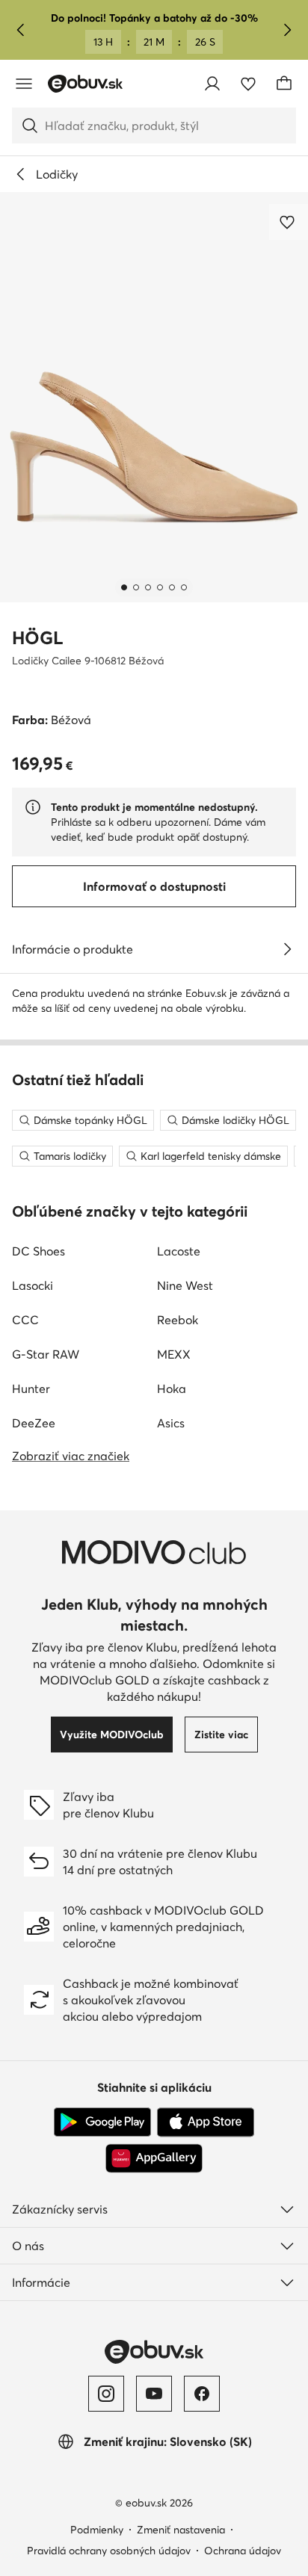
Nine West (185, 1285)
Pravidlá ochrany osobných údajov (109, 2551)
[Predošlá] (21, 30)
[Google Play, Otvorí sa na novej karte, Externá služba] (102, 2122)
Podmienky (97, 2530)
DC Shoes (38, 1251)
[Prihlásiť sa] (212, 84)
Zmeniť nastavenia (181, 2530)
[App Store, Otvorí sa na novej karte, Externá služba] (206, 2122)
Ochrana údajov (243, 2551)
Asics (171, 1423)
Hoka (172, 1389)
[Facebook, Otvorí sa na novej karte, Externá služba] (202, 2394)
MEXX (174, 1354)
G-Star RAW (46, 1354)
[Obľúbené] (248, 84)
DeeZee (34, 1423)
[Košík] (284, 84)
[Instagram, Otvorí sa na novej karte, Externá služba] (106, 2394)
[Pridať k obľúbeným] (289, 222)
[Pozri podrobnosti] (287, 949)
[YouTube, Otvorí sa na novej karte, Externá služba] (154, 2394)
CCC (25, 1320)
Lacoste (179, 1251)
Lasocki (33, 1285)
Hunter (31, 1389)
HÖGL (38, 638)
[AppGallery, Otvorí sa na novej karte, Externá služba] (154, 2158)
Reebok (178, 1320)
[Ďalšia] (287, 30)
